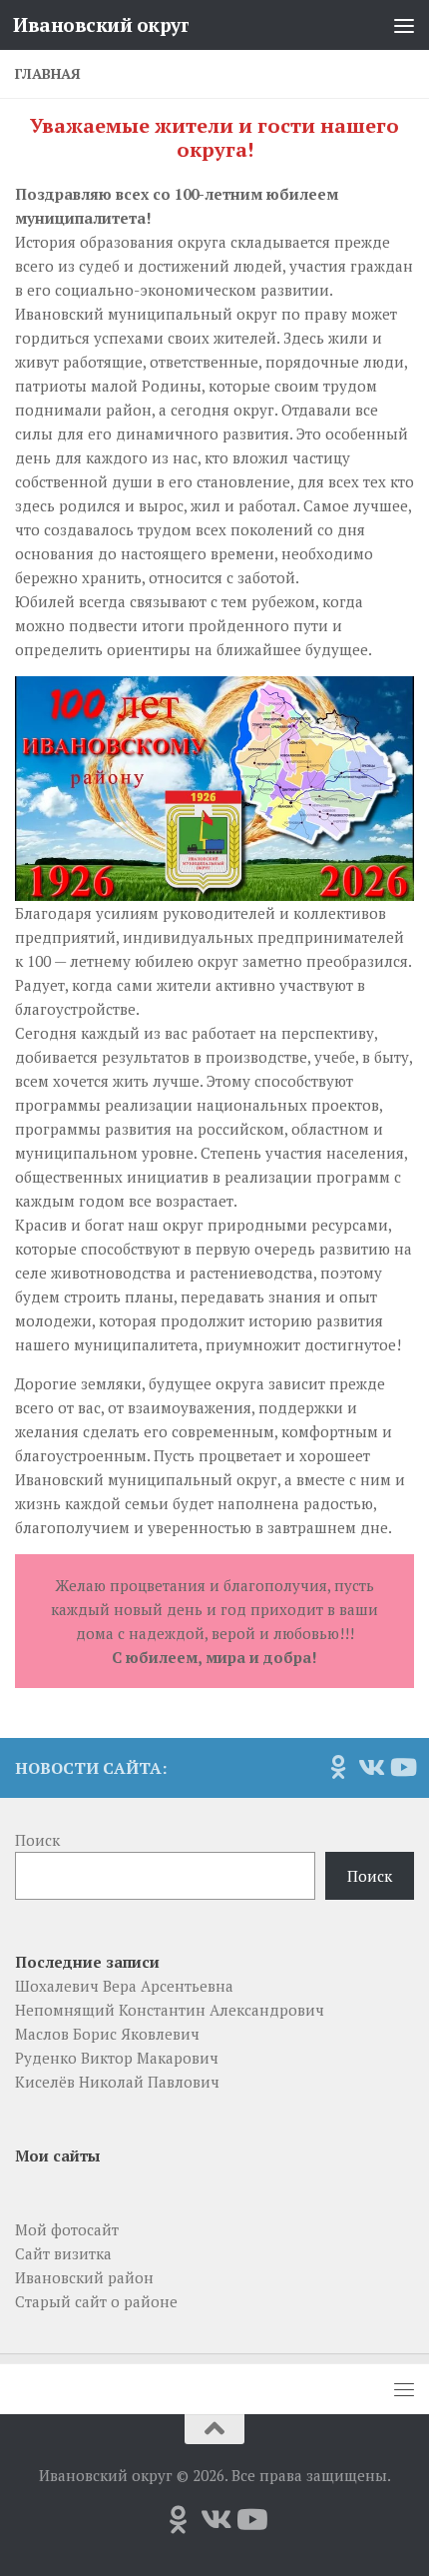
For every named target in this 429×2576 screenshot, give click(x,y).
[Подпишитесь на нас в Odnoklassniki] (338, 1767)
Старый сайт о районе (96, 2301)
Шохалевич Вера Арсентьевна (124, 1986)
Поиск (37, 1840)
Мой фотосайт (67, 2229)
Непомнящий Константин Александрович (170, 2010)
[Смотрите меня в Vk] (370, 1767)
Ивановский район (84, 2277)
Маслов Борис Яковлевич (107, 2034)
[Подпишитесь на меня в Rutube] (402, 1767)
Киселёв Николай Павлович (117, 2082)
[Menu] (404, 25)
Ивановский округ (101, 24)
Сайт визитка (63, 2253)
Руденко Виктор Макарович (117, 2058)
